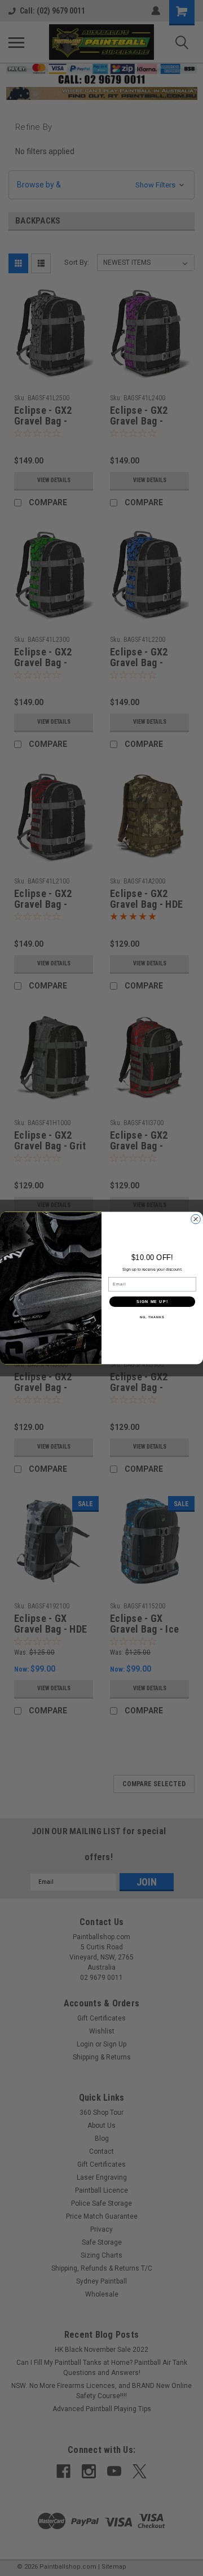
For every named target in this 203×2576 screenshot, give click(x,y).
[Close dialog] (196, 1219)
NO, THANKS (152, 1317)
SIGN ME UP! (152, 1301)
